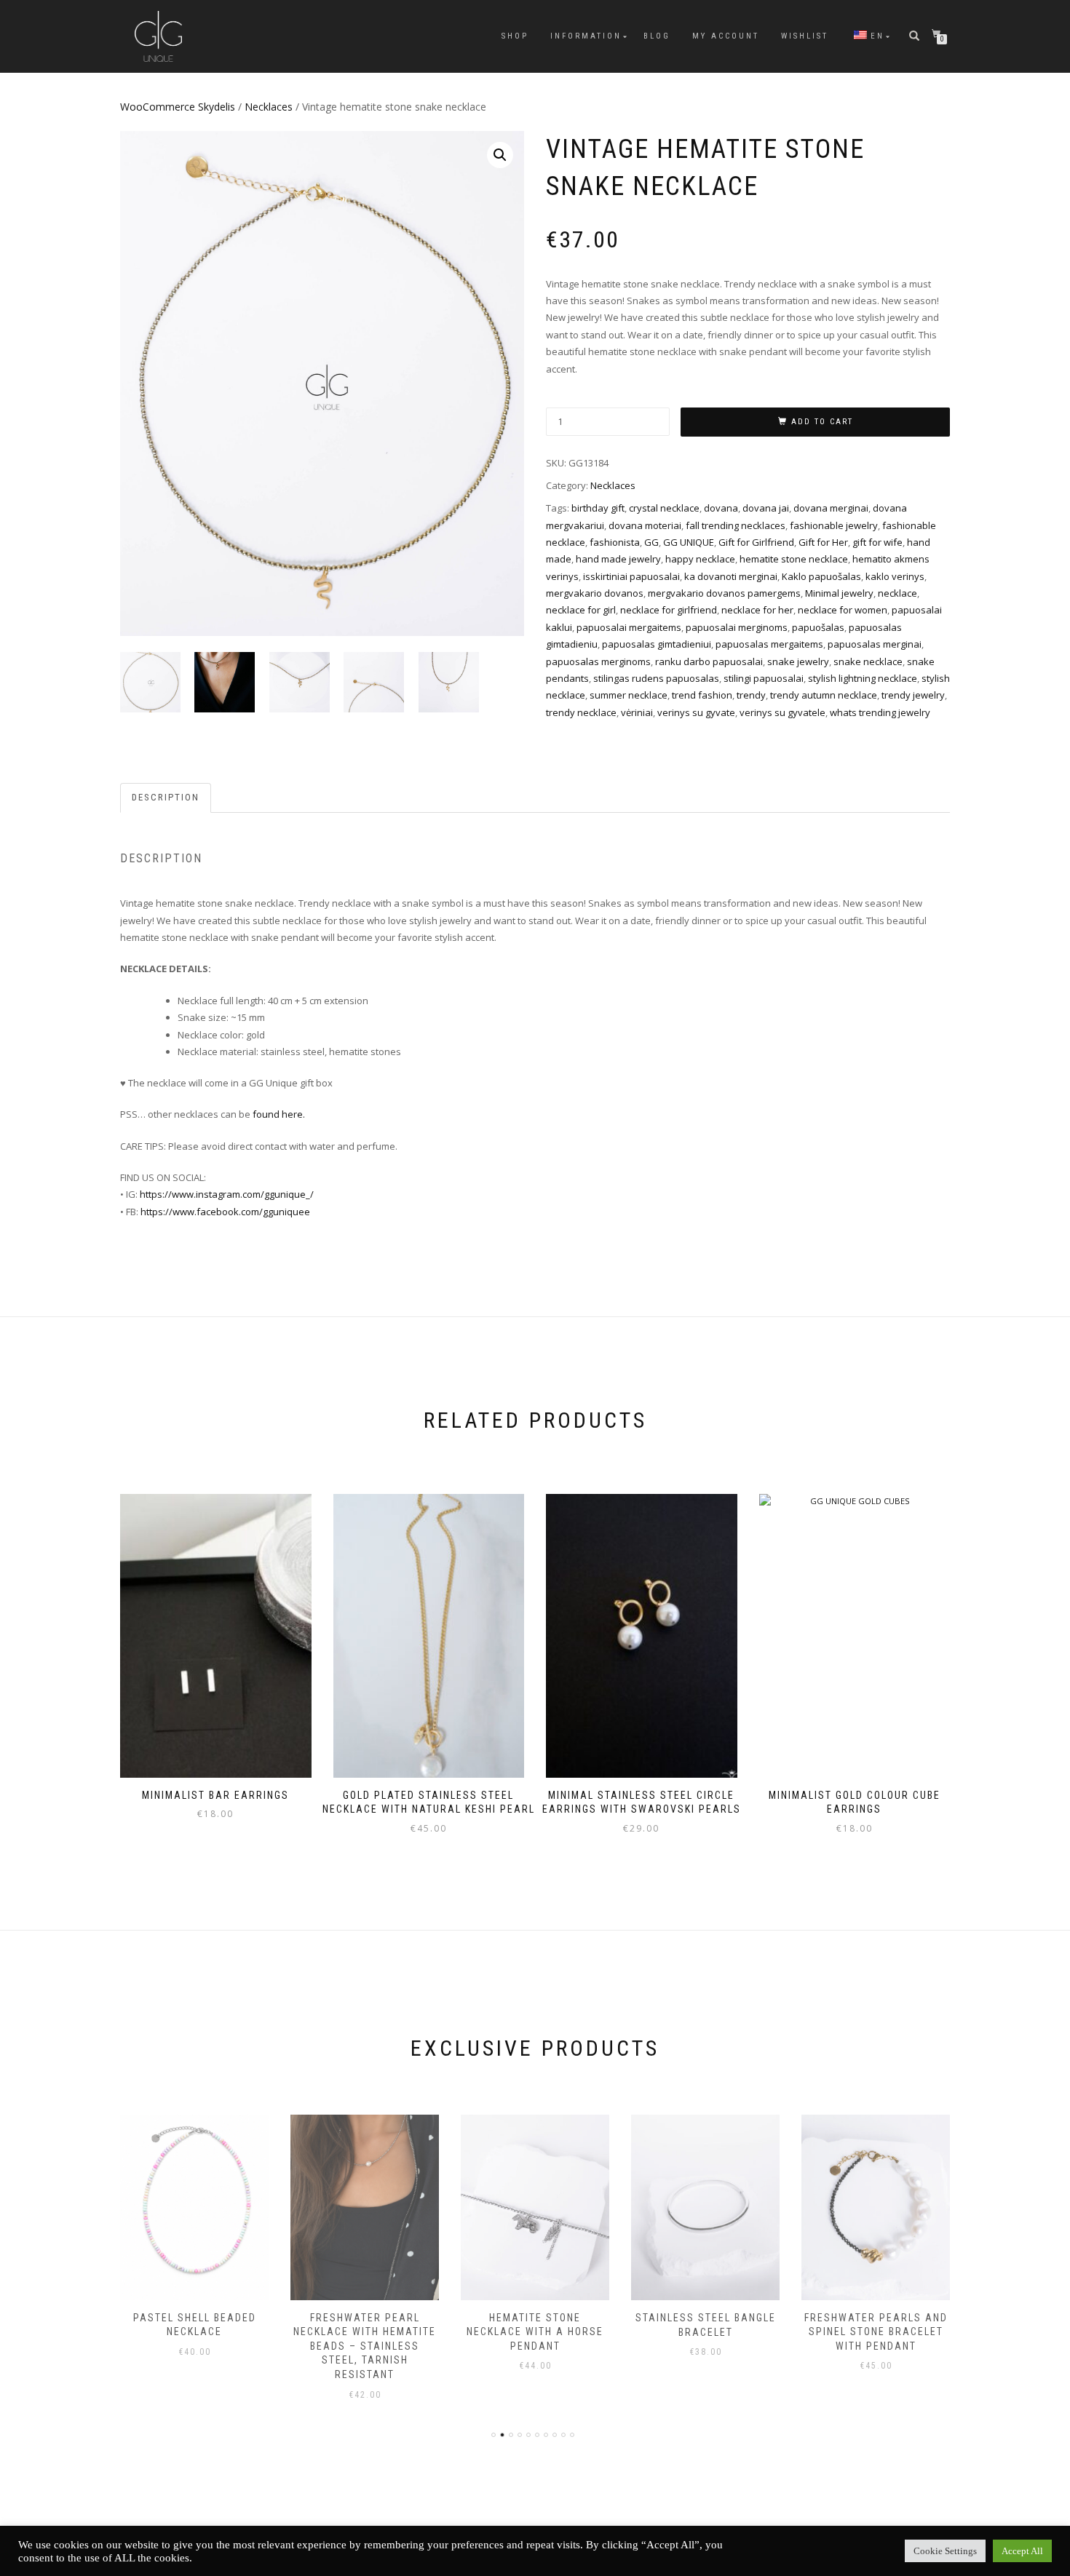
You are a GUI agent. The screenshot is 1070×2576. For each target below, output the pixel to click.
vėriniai (637, 712)
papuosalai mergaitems (629, 627)
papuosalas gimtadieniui (657, 644)
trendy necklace (581, 712)
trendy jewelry (913, 695)
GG (651, 542)
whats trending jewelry (880, 712)
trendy (751, 695)
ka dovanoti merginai (731, 576)
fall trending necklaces (736, 525)
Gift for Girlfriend (756, 542)
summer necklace (629, 695)
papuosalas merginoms (598, 661)
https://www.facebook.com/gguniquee (225, 1212)
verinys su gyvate (696, 712)
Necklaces (269, 107)
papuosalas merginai (875, 644)
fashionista (615, 542)
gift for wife (877, 542)
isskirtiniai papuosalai (631, 576)
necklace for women (843, 610)
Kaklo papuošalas (821, 576)
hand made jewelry (618, 559)
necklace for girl (581, 610)
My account (726, 36)
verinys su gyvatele (782, 712)
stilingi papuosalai (764, 678)
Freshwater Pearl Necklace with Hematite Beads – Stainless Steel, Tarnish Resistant (365, 2346)
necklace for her (757, 610)
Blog (657, 36)
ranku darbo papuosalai (709, 661)
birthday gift (598, 508)
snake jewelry (798, 661)
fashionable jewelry (834, 525)
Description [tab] (166, 797)
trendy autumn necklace (824, 695)
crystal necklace (664, 508)
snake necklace (868, 661)
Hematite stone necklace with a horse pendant (535, 2332)
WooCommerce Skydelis (178, 107)
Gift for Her (823, 542)
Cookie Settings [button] (945, 2551)
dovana (721, 508)
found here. (279, 1114)
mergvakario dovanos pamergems (724, 593)
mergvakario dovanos (595, 593)
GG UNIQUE (689, 542)
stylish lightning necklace (863, 678)
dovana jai (766, 508)
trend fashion (702, 695)
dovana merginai (831, 508)
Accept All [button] (1022, 2551)
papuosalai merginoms (737, 627)
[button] (500, 155)
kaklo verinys (895, 576)
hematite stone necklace (794, 559)
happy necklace (700, 559)
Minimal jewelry (839, 593)
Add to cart (822, 422)
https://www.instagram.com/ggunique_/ (227, 1194)
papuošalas (818, 627)
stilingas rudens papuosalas (656, 678)
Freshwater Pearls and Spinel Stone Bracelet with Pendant (876, 2332)
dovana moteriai (645, 525)
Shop (515, 36)
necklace (897, 593)
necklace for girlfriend (669, 610)
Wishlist (805, 36)
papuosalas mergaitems (769, 644)
